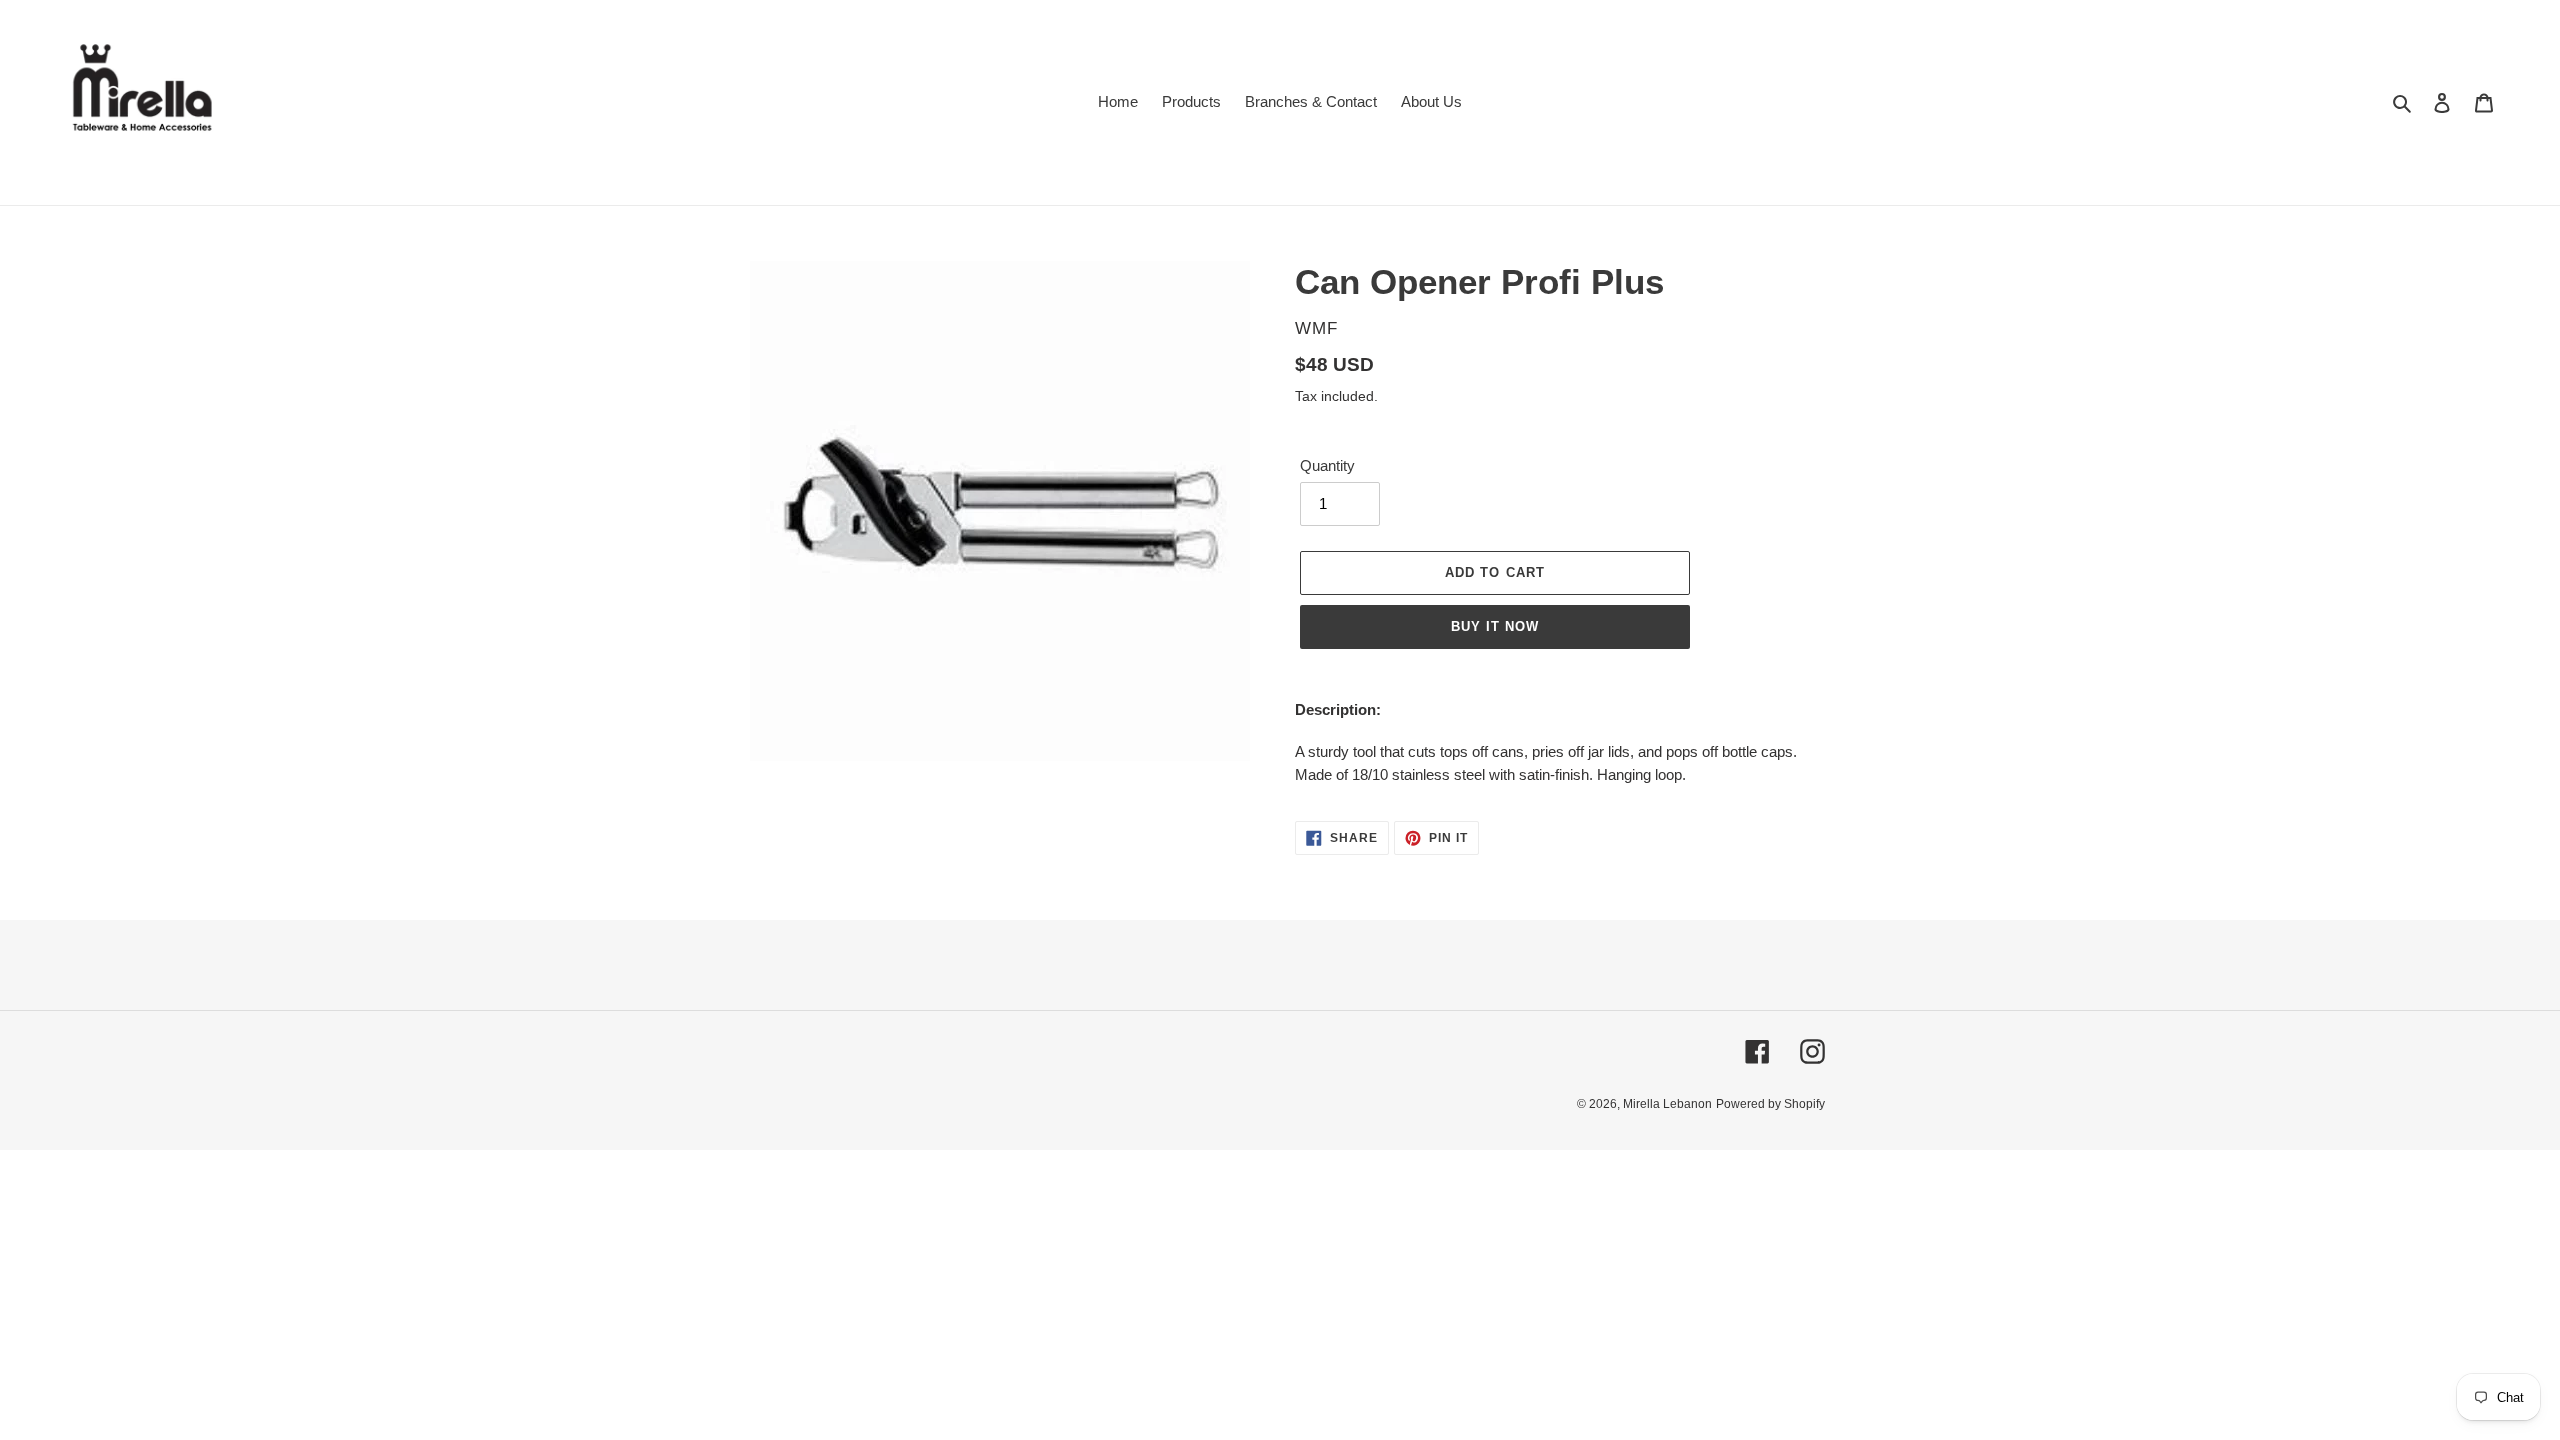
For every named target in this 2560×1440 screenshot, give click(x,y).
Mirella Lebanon (1667, 1104)
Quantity (1327, 465)
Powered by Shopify (1770, 1104)
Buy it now (1495, 626)
